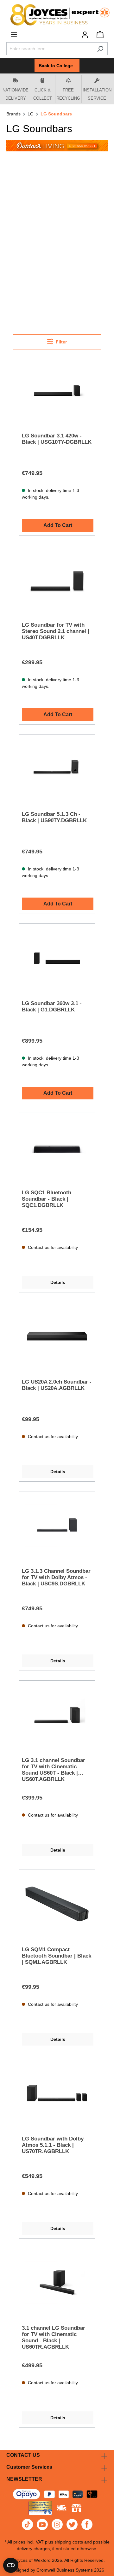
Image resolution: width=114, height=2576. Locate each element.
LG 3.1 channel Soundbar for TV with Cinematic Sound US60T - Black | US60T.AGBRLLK (54, 1770)
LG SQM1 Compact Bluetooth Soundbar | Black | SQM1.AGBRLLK (57, 1956)
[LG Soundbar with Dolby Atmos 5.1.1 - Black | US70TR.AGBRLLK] (57, 2093)
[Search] (100, 49)
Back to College (57, 66)
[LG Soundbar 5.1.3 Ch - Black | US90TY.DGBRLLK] (57, 769)
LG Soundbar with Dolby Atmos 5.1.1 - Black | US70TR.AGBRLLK (53, 2145)
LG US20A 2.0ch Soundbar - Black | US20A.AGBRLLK (57, 1385)
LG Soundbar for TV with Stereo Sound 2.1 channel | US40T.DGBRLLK (56, 631)
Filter (61, 342)
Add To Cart (58, 525)
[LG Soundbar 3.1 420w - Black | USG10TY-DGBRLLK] (57, 390)
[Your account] (85, 35)
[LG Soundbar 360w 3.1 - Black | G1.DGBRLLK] (57, 958)
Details (58, 1282)
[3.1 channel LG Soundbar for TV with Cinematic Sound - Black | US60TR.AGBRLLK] (57, 2282)
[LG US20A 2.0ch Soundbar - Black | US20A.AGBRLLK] (57, 1336)
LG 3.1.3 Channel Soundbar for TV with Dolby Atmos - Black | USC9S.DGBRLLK (56, 1577)
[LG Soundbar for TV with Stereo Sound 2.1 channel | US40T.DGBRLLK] (57, 579)
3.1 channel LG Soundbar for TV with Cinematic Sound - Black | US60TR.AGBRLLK (54, 2337)
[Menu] (14, 35)
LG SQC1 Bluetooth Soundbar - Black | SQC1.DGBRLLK (47, 1199)
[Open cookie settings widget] (11, 2565)
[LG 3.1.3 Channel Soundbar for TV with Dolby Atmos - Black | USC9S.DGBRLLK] (57, 1525)
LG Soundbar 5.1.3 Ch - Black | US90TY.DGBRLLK (54, 817)
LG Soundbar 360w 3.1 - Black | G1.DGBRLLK (52, 1007)
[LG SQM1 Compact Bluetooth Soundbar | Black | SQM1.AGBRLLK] (57, 1904)
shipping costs (69, 2542)
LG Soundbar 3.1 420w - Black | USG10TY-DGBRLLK (57, 439)
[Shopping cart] (100, 35)
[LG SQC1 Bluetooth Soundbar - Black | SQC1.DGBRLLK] (57, 1147)
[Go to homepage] (57, 15)
